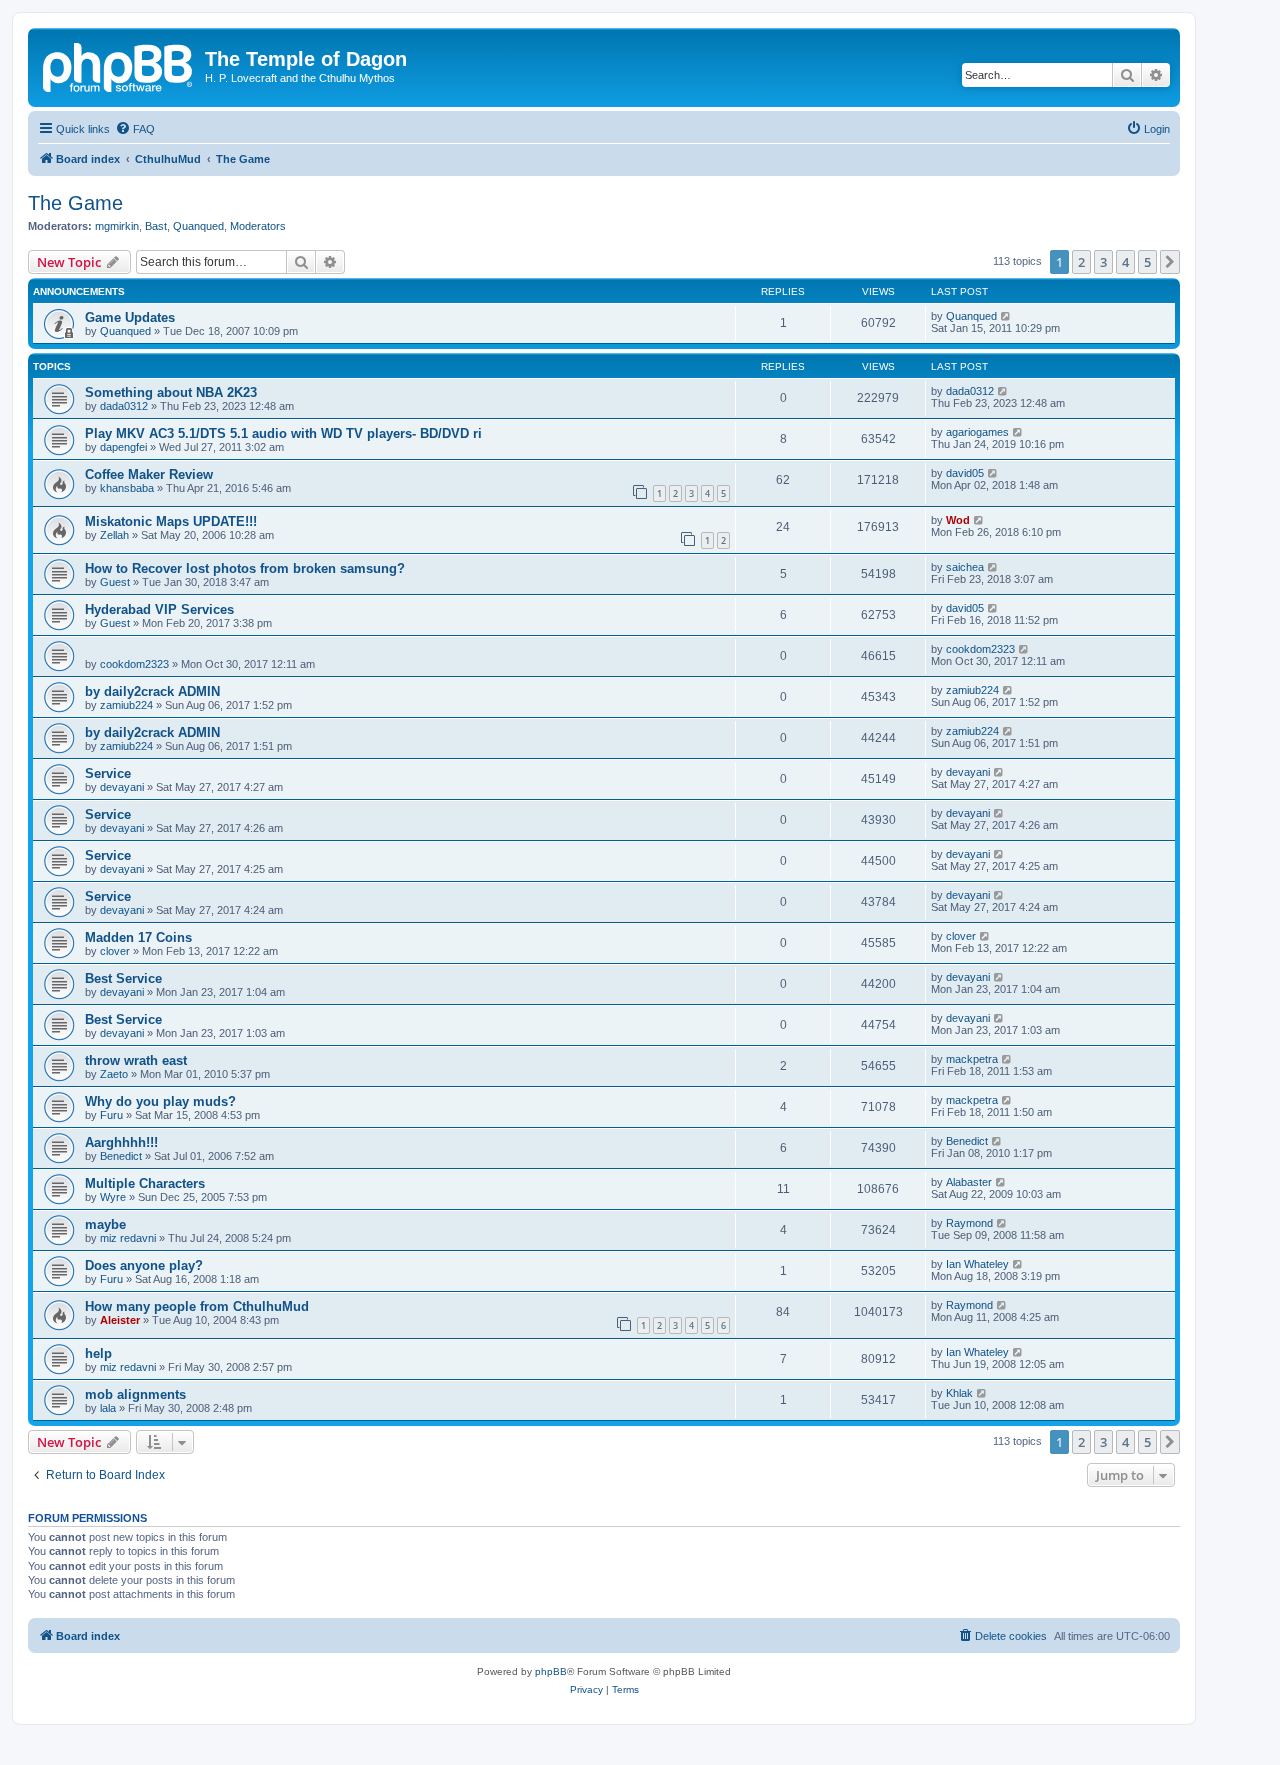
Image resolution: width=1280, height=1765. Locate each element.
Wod (958, 520)
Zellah (114, 535)
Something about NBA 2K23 (171, 392)
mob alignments (135, 1394)
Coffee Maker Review (149, 474)
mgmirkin (117, 226)
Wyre (113, 1197)
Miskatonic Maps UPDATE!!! (171, 521)
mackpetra (972, 1059)
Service (108, 773)
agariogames (977, 432)
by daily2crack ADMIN (152, 691)
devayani (122, 787)
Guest (115, 582)
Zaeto (114, 1074)
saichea (965, 567)
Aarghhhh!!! (121, 1142)
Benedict (121, 1156)
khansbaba (127, 488)
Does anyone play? (144, 1265)
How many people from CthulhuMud (197, 1306)
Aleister (120, 1320)
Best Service (123, 978)
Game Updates (130, 317)
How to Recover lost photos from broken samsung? (245, 568)
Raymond (969, 1223)
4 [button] (1125, 262)
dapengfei (123, 447)
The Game (75, 203)
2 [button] (1081, 262)
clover (115, 951)
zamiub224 (126, 705)
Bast (156, 226)
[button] (1170, 262)
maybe (105, 1224)
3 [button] (1103, 262)
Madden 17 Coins (138, 937)
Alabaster (969, 1182)
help (98, 1353)
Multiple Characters (145, 1183)
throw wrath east (136, 1060)
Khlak (959, 1393)
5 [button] (1147, 262)
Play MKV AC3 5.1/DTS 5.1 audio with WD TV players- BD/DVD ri (283, 433)
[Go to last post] (1006, 316)
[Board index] (119, 65)
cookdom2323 (134, 664)
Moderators (258, 226)
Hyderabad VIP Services (159, 609)
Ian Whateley (977, 1264)
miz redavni (128, 1238)
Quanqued (198, 226)
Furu (111, 1115)
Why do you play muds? (160, 1101)
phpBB (551, 1671)
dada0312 (124, 406)
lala (108, 1408)
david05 (965, 473)
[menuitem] (135, 129)
